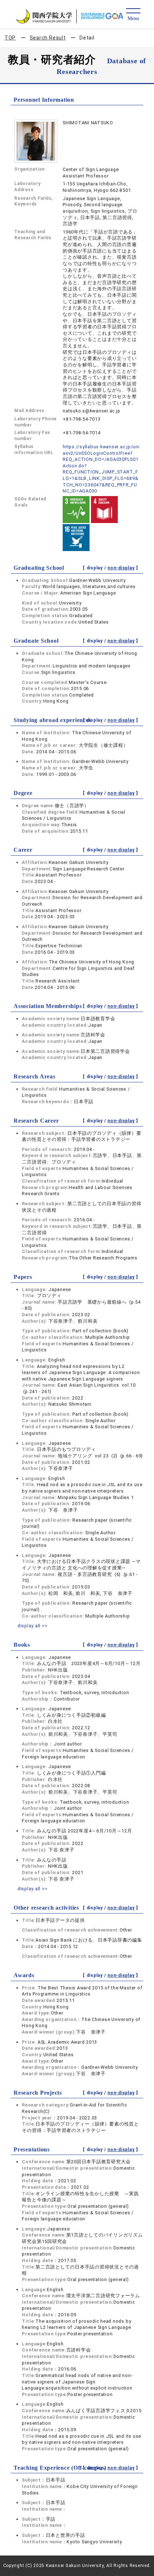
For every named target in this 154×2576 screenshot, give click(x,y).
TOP (10, 38)
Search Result (48, 38)
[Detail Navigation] (133, 15)
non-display (121, 568)
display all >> (33, 1626)
